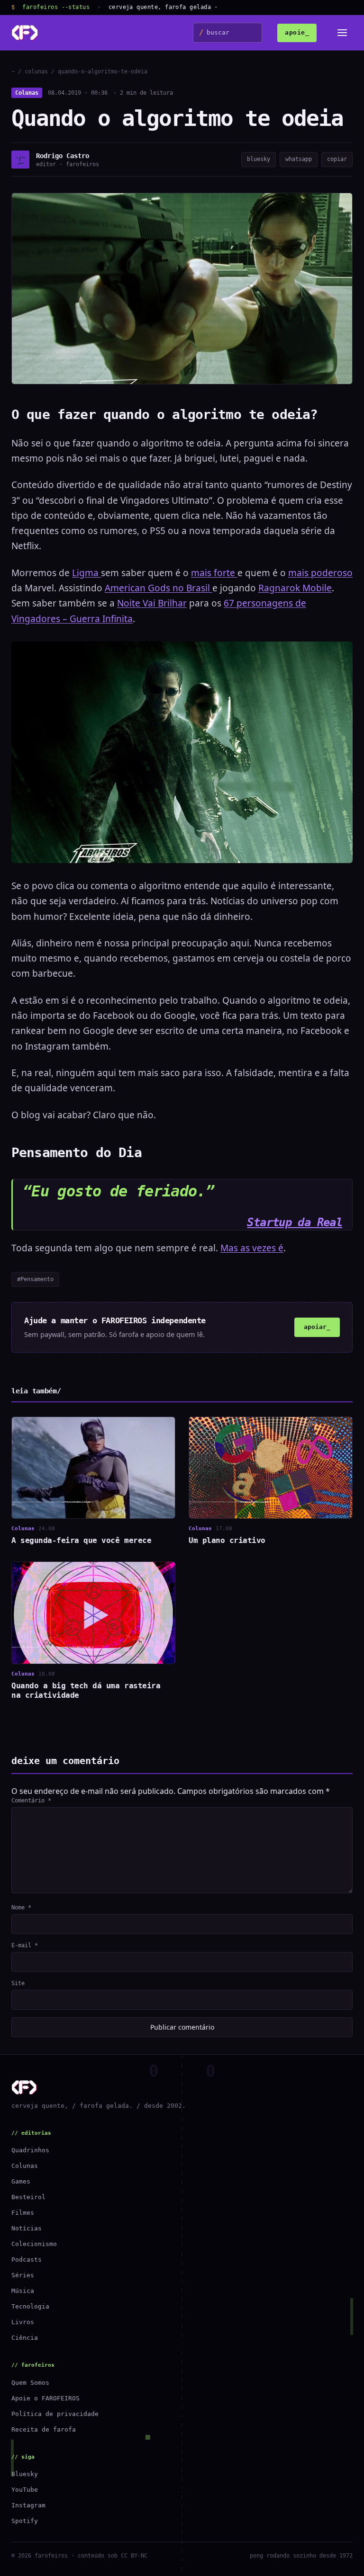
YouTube (25, 2490)
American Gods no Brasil (159, 588)
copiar (337, 159)
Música (23, 2291)
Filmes (23, 2213)
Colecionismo (34, 2244)
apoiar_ (317, 1327)
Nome (21, 1907)
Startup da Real (295, 1222)
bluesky (259, 159)
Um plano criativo (227, 1540)
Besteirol (28, 2197)
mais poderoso (320, 573)
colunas (36, 71)
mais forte (214, 573)
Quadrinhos (30, 2150)
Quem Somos (30, 2383)
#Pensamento (35, 1279)
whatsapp (299, 159)
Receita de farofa (44, 2429)
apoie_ (297, 32)
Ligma (86, 573)
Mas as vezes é (252, 1248)
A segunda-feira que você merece (81, 1540)
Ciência (25, 2338)
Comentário (31, 1801)
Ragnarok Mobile (295, 588)
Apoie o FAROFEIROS (45, 2398)
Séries (23, 2275)
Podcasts (27, 2260)
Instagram (28, 2505)
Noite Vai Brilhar (152, 603)
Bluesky (25, 2474)
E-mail (25, 1945)
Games (21, 2181)
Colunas (27, 93)
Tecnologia (30, 2306)
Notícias (27, 2228)
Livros (23, 2322)
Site (18, 1983)
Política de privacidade (55, 2414)
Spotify (25, 2521)
